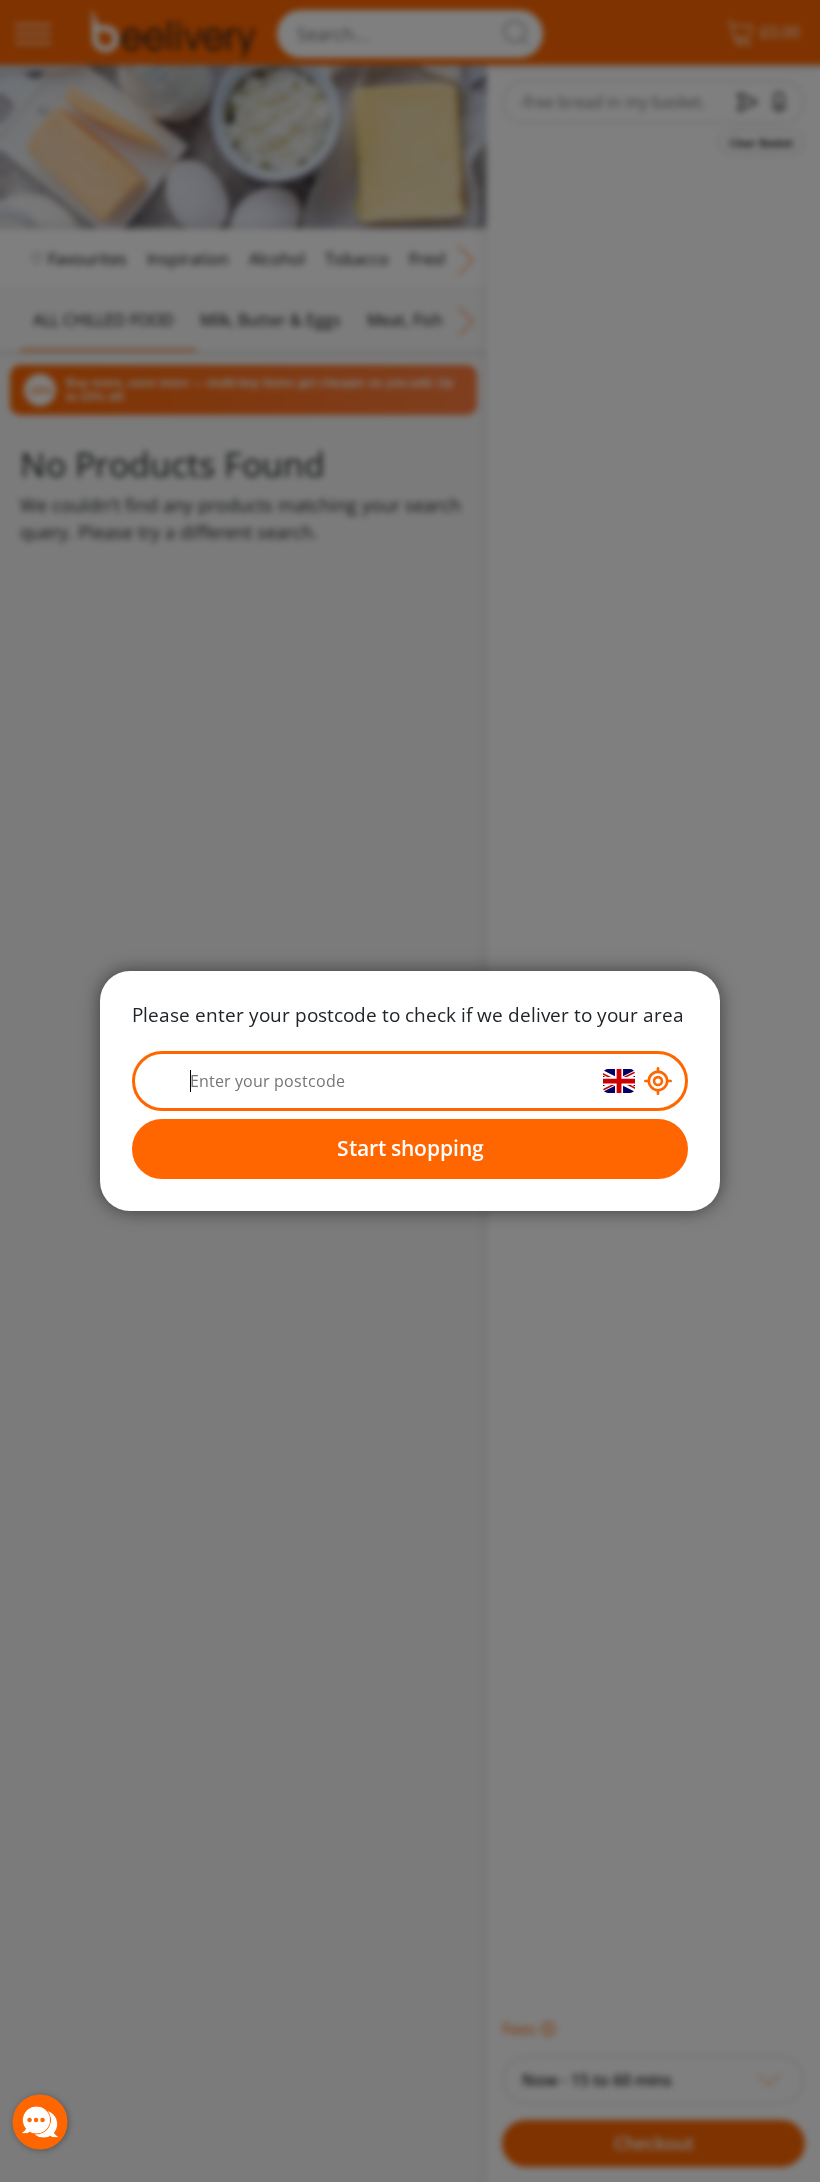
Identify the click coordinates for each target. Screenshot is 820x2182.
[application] (40, 2122)
